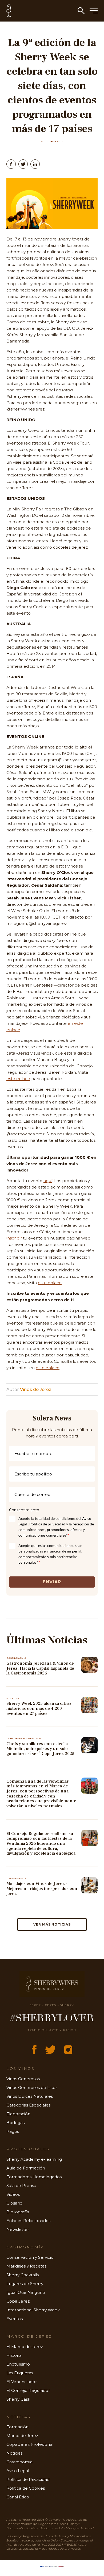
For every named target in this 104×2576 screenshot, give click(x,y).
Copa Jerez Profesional (30, 2444)
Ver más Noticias (52, 1924)
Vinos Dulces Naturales (30, 2096)
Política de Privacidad (28, 2479)
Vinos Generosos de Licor (32, 2088)
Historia (14, 2355)
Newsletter (18, 2229)
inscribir (14, 1238)
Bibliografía (18, 2212)
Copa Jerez (18, 2301)
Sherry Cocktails (23, 2275)
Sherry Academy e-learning (34, 2159)
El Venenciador (22, 2382)
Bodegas (15, 2123)
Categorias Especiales (28, 2105)
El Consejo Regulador (28, 2390)
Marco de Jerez (22, 2436)
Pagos (13, 2131)
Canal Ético (18, 2497)
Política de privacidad (47, 1524)
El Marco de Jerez (25, 2347)
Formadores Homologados (34, 2177)
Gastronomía (19, 2462)
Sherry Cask (18, 2399)
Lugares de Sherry (25, 2284)
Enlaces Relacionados (28, 2221)
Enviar (52, 1582)
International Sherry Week (33, 2310)
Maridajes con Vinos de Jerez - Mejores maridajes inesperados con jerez (42, 1888)
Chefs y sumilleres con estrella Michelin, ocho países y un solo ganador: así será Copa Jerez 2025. (41, 1749)
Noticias (14, 2453)
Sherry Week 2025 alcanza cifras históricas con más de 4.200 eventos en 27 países (39, 1708)
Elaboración (18, 2114)
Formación (17, 2427)
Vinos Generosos (23, 2079)
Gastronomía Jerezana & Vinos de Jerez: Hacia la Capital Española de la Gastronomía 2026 (40, 1668)
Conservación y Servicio (30, 2257)
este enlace (18, 1079)
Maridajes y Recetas (26, 2266)
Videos (13, 2194)
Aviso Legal (18, 2471)
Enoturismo (18, 2364)
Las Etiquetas (20, 2373)
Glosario (14, 2203)
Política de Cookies (26, 2488)
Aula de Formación (26, 2168)
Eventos (15, 2319)
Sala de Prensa (21, 2186)
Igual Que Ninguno (26, 2292)
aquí (48, 1181)
